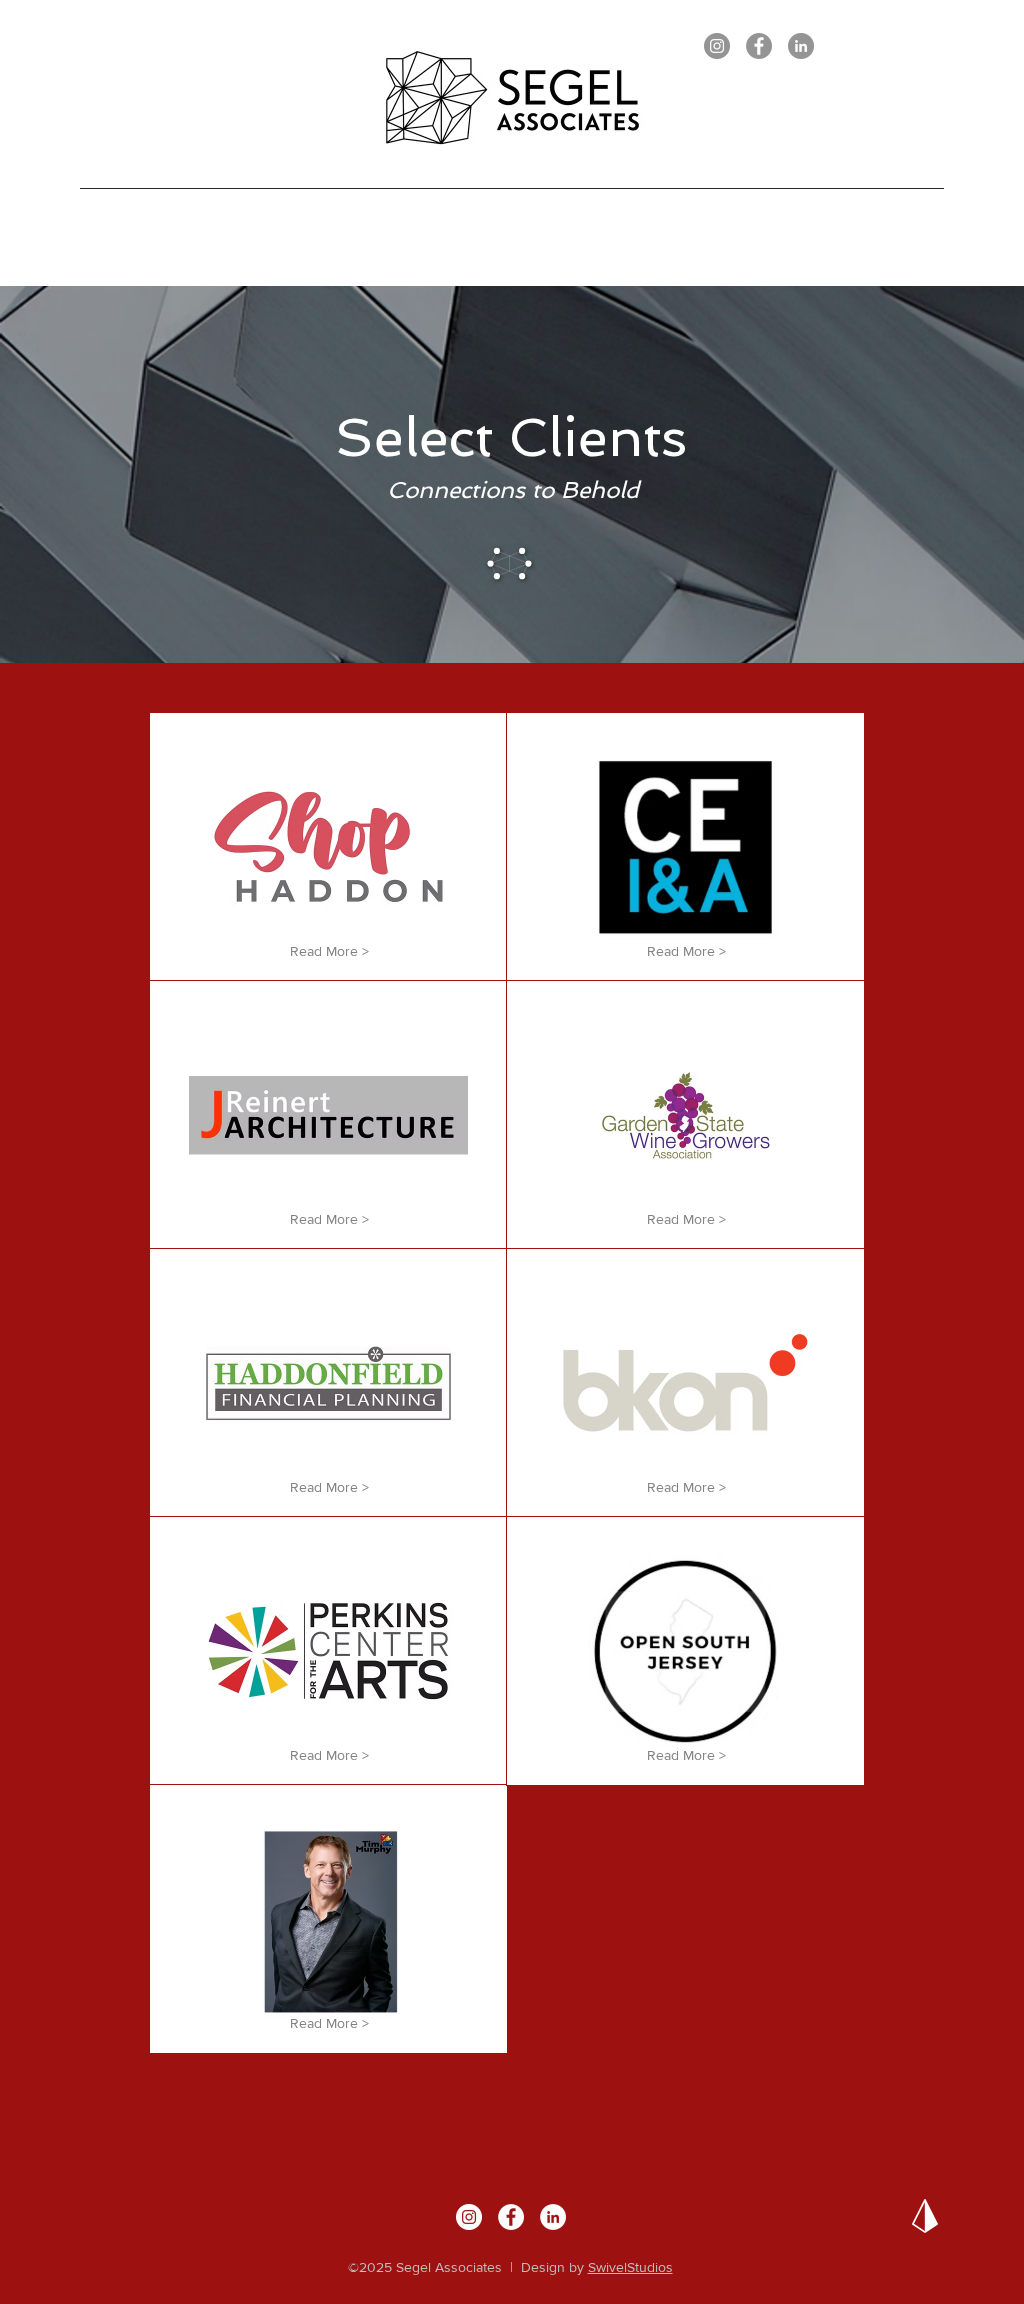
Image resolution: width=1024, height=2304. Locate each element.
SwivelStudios (630, 2267)
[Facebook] (759, 46)
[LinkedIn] (801, 46)
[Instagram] (717, 46)
